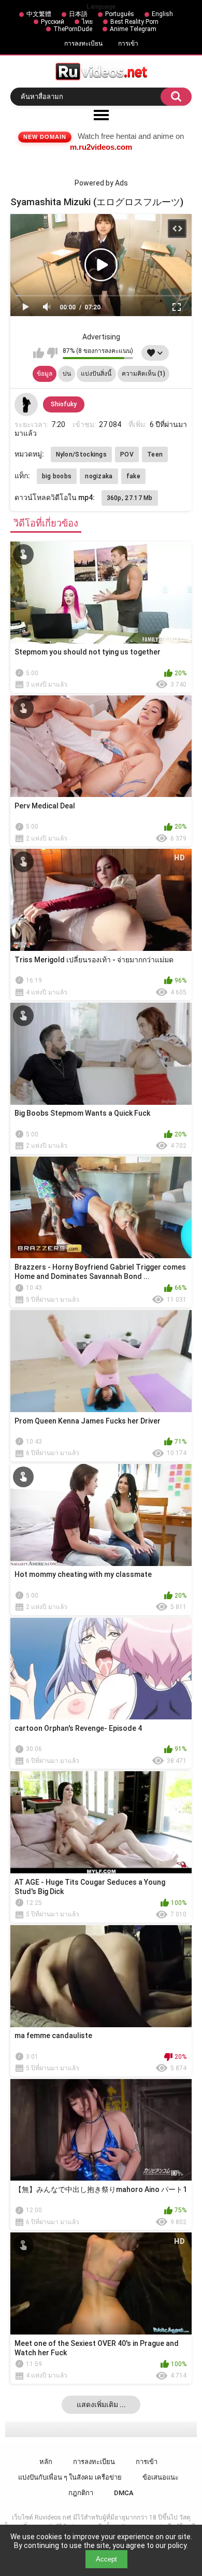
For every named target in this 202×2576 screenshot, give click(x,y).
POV (127, 454)
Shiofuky (64, 404)
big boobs (57, 476)
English (162, 14)
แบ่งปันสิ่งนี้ (96, 374)
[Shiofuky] (26, 405)
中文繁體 (39, 14)
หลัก (46, 2462)
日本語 (78, 14)
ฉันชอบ (39, 353)
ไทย (87, 22)
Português (120, 14)
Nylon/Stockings (82, 454)
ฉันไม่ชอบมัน (52, 353)
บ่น (67, 374)
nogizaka (99, 476)
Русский (53, 22)
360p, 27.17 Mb (130, 498)
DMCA (124, 2493)
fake (133, 476)
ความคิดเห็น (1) (143, 374)
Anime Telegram (133, 29)
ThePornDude (73, 29)
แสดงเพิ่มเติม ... (101, 2404)
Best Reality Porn (134, 22)
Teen (155, 454)
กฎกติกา (81, 2493)
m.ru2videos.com (101, 147)
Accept (106, 2559)
